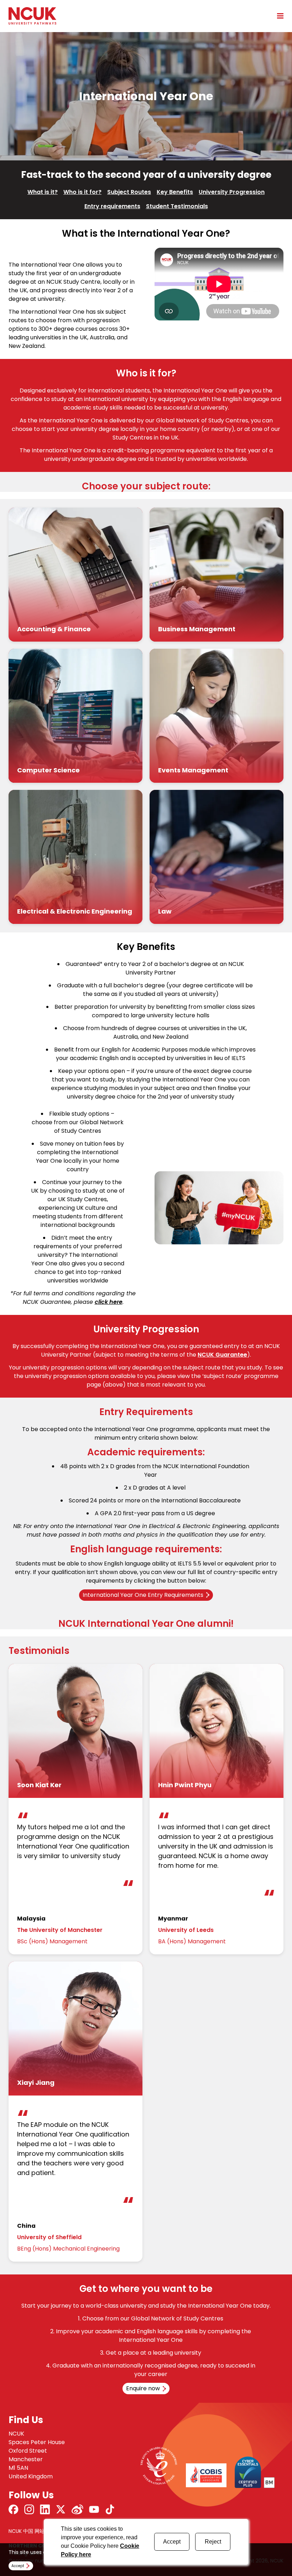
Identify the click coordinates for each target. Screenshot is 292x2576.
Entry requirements (112, 206)
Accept (172, 2542)
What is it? (43, 192)
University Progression (232, 192)
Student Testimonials (177, 206)
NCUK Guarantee (222, 1355)
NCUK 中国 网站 (27, 2531)
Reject (213, 2542)
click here (109, 1302)
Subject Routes (129, 192)
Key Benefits (175, 192)
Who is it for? (82, 192)
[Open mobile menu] (278, 16)
